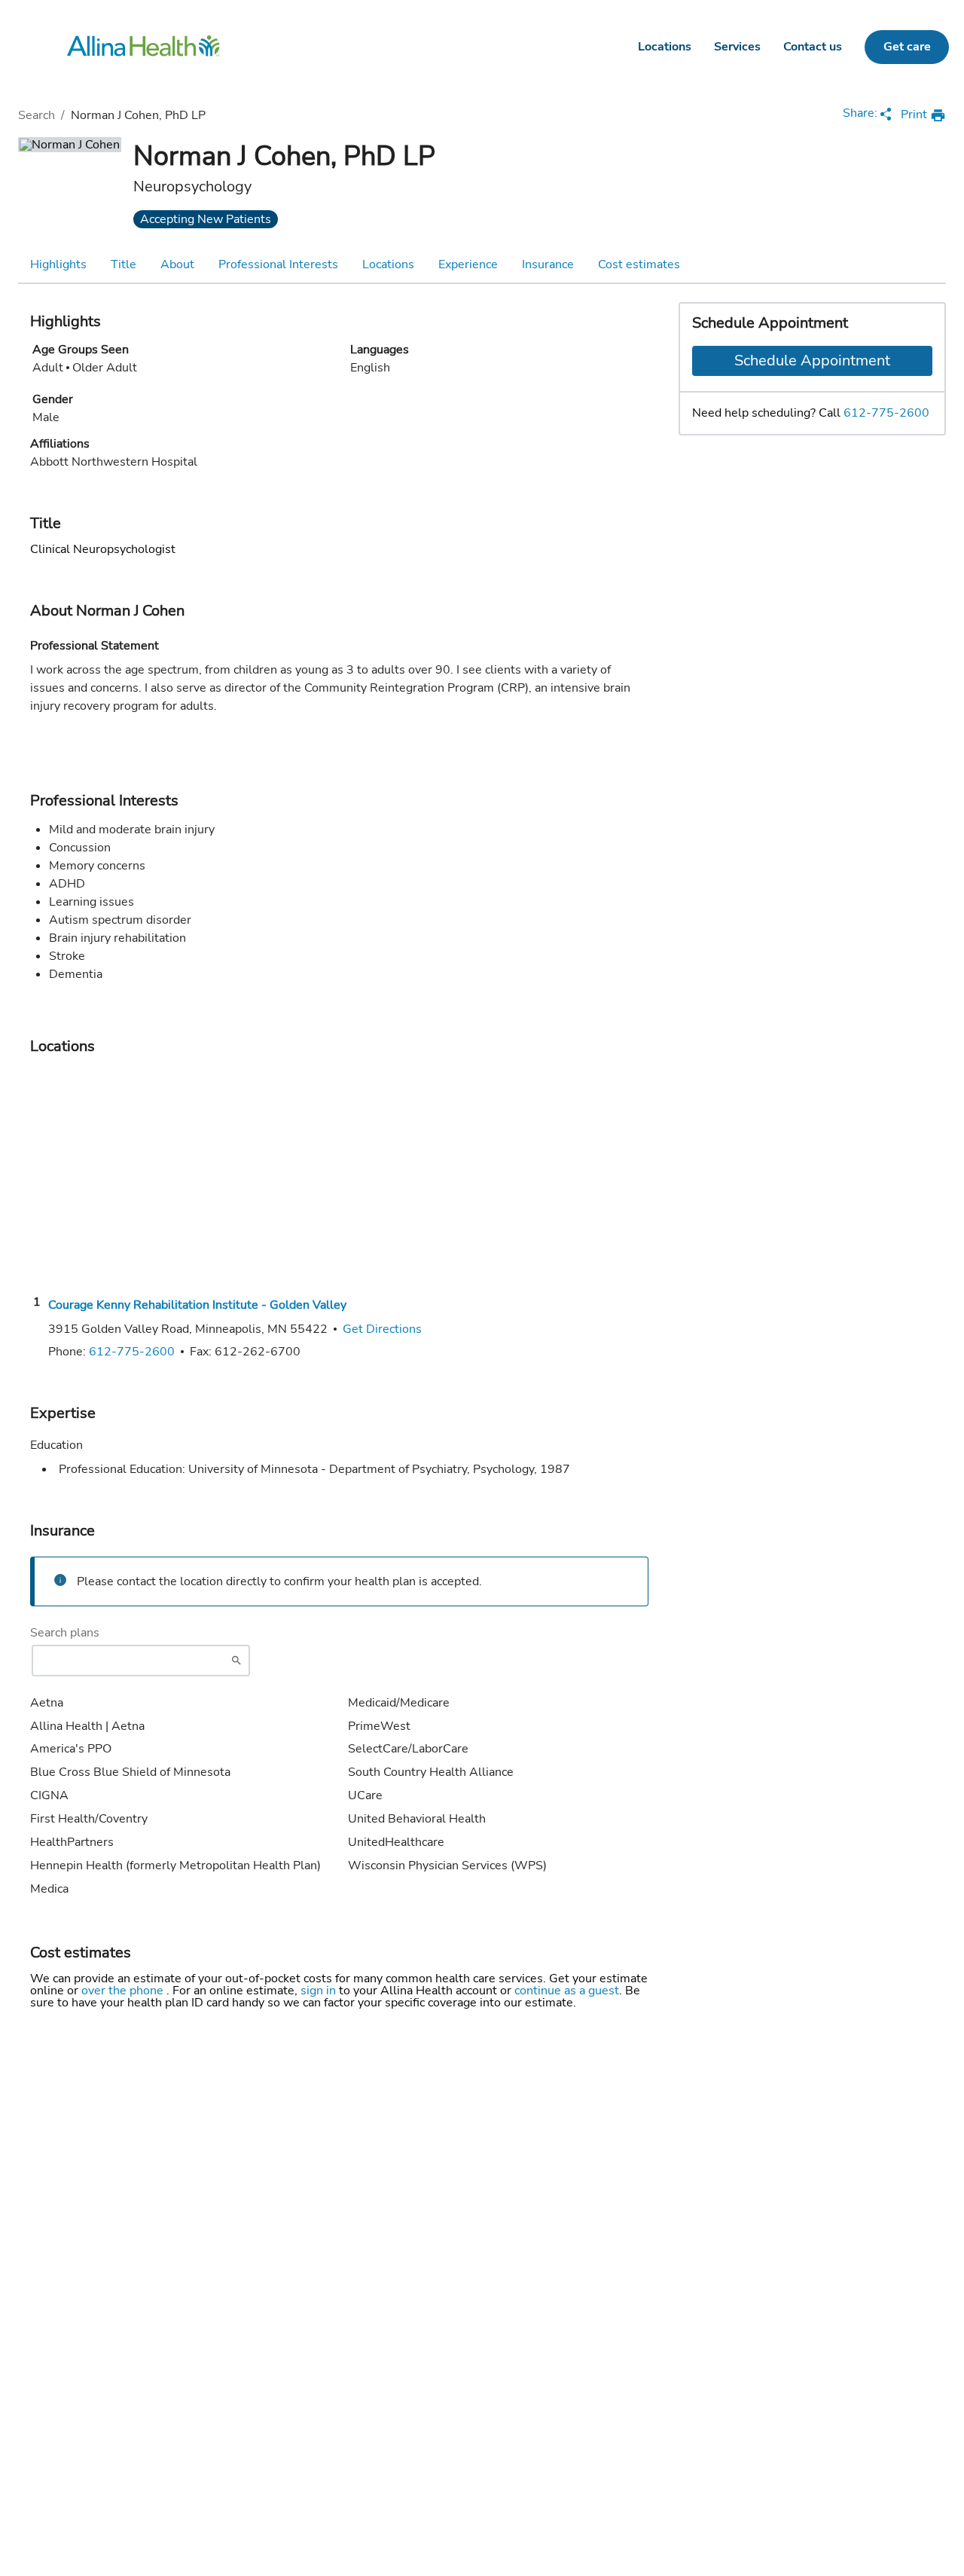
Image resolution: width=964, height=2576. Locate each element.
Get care (907, 47)
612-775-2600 (886, 413)
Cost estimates (639, 264)
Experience (468, 264)
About (177, 264)
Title (124, 264)
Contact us (813, 47)
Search (37, 115)
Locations (665, 47)
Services (737, 47)
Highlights (58, 264)
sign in (320, 1991)
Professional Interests (278, 264)
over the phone (124, 1991)
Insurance (548, 264)
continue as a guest (567, 1991)
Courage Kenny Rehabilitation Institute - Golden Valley (197, 1305)
